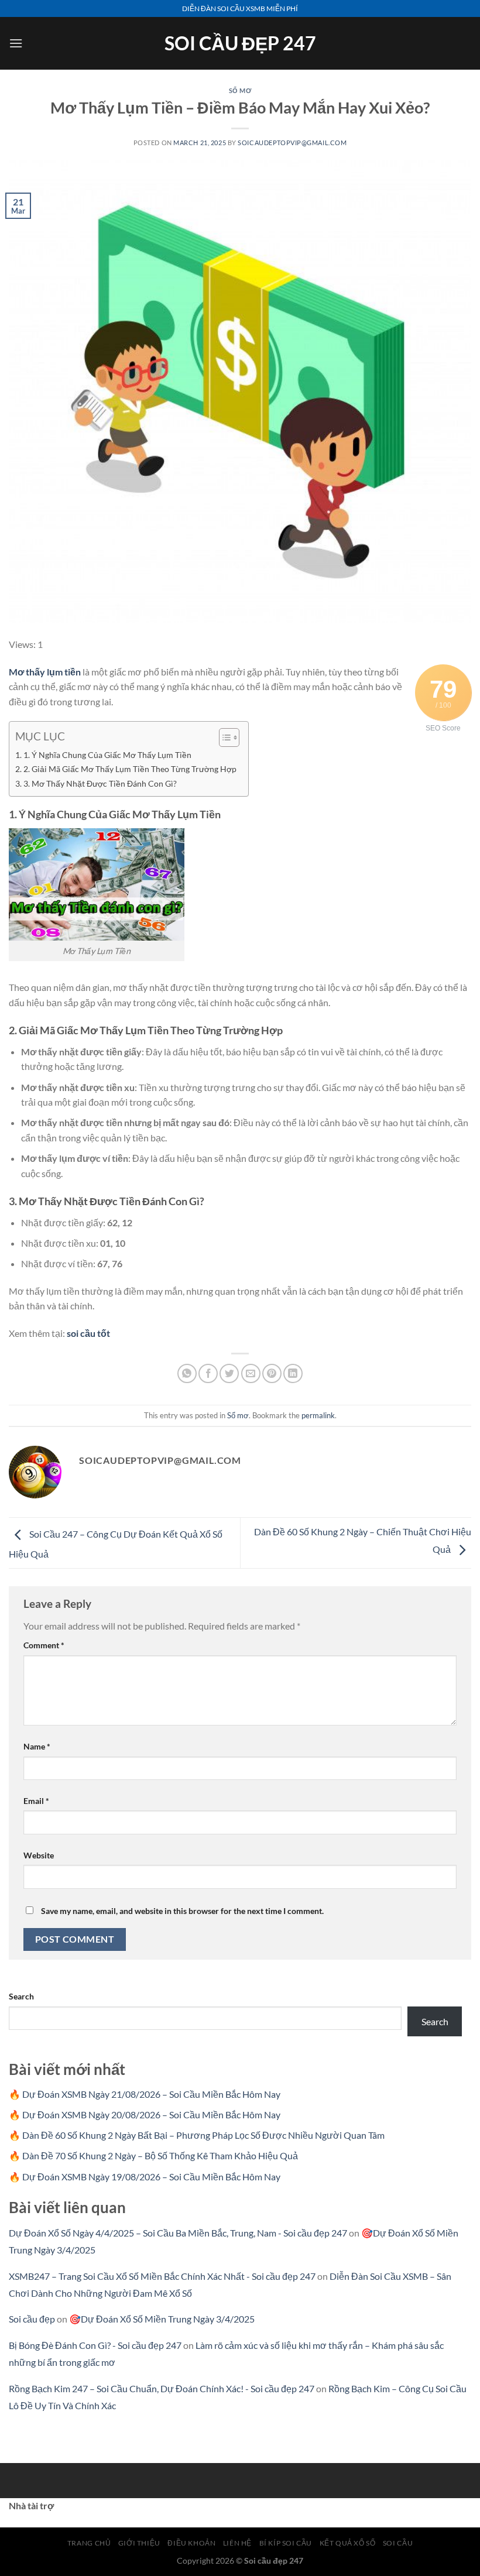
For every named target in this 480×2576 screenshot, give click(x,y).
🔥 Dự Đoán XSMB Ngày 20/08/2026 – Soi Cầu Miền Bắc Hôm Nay (145, 2114)
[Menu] (16, 43)
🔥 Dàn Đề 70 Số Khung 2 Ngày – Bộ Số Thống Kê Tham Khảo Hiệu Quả (153, 2155)
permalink (318, 1415)
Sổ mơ (240, 90)
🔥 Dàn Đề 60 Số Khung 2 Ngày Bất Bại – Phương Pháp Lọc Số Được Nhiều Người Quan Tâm (197, 2135)
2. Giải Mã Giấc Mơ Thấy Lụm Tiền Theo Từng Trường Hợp (130, 769)
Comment (44, 1645)
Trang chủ (89, 2543)
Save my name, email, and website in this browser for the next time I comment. (182, 1911)
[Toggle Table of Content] (223, 738)
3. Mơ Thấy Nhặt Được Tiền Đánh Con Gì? (100, 783)
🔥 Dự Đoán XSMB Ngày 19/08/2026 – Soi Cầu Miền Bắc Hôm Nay (145, 2177)
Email (36, 1801)
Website (39, 1855)
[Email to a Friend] (251, 1373)
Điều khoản (191, 2543)
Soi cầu (398, 2543)
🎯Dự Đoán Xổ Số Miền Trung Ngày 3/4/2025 (162, 2319)
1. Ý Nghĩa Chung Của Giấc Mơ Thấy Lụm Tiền (107, 755)
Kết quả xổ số (348, 2543)
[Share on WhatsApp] (187, 1373)
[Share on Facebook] (208, 1373)
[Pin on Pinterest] (272, 1373)
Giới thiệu (139, 2543)
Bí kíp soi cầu (286, 2543)
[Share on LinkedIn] (293, 1373)
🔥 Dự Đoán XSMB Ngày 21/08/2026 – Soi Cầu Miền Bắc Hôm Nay (145, 2094)
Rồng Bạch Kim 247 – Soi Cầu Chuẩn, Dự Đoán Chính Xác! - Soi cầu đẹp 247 (162, 2388)
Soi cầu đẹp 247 (240, 43)
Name (37, 1746)
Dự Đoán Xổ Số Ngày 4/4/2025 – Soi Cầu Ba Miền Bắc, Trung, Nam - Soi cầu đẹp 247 (178, 2233)
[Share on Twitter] (229, 1373)
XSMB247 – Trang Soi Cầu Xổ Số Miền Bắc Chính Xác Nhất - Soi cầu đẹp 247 (162, 2276)
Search (21, 1996)
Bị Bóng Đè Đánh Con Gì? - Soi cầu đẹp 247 (95, 2345)
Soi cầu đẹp (32, 2319)
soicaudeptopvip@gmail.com (292, 143)
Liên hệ (237, 2543)
